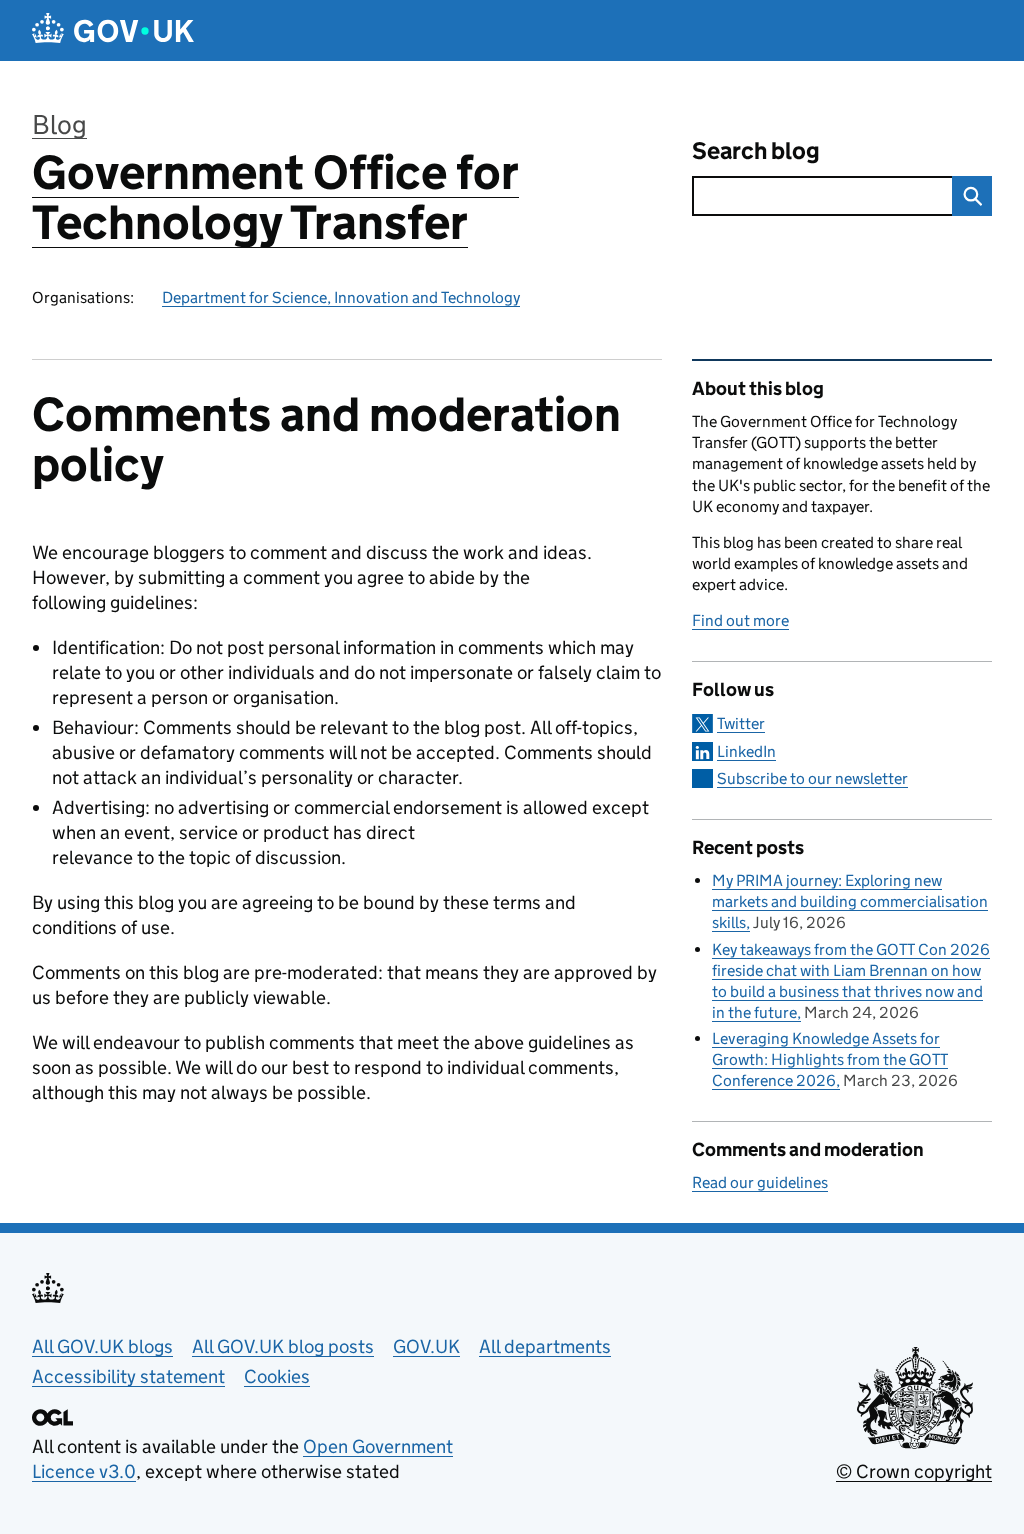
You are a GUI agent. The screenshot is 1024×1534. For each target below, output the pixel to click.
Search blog (756, 150)
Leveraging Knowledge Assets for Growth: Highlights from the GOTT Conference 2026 (830, 1059)
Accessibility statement (128, 1376)
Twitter (741, 723)
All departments (545, 1346)
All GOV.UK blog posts (283, 1346)
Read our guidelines (760, 1182)
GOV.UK (426, 1346)
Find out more (740, 620)
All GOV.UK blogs (102, 1346)
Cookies (277, 1376)
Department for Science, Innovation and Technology (341, 297)
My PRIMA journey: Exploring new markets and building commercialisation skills (850, 901)
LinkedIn (746, 751)
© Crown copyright (914, 1471)
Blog (59, 124)
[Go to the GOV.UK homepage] (113, 30)
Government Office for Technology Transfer (275, 197)
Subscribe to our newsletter (812, 778)
